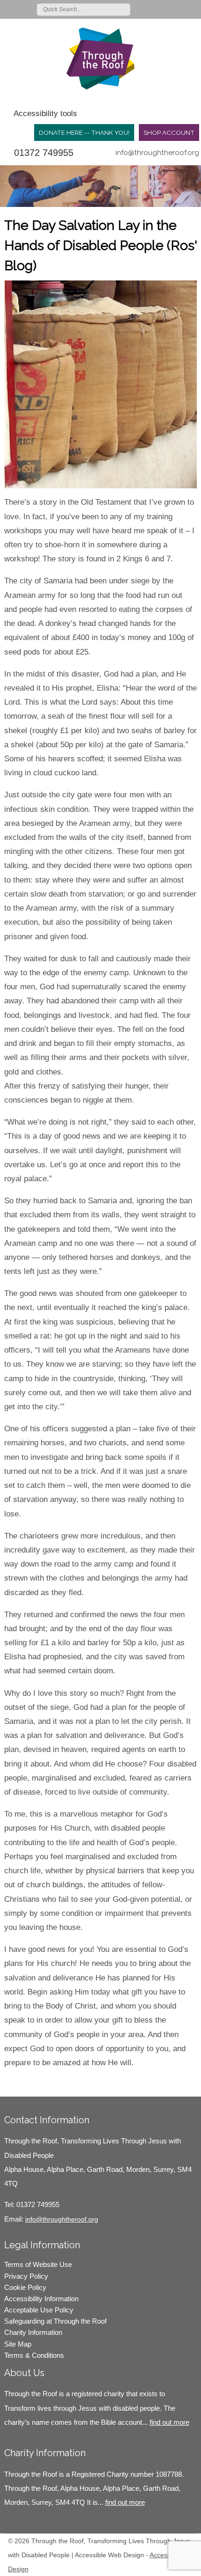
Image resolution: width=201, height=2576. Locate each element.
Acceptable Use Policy (39, 2310)
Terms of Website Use (38, 2264)
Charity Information (33, 2332)
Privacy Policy (26, 2276)
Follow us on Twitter (152, 9)
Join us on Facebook (165, 9)
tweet (28, 2083)
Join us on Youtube (193, 9)
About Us (24, 2373)
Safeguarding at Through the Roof (55, 2321)
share (16, 2083)
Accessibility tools (45, 114)
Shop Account (169, 132)
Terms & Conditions (34, 2355)
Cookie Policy (25, 2287)
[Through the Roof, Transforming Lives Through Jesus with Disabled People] (100, 59)
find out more (169, 2422)
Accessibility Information (41, 2299)
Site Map (18, 2344)
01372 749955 (44, 153)
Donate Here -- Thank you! (84, 132)
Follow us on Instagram (179, 9)
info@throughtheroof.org (157, 153)
